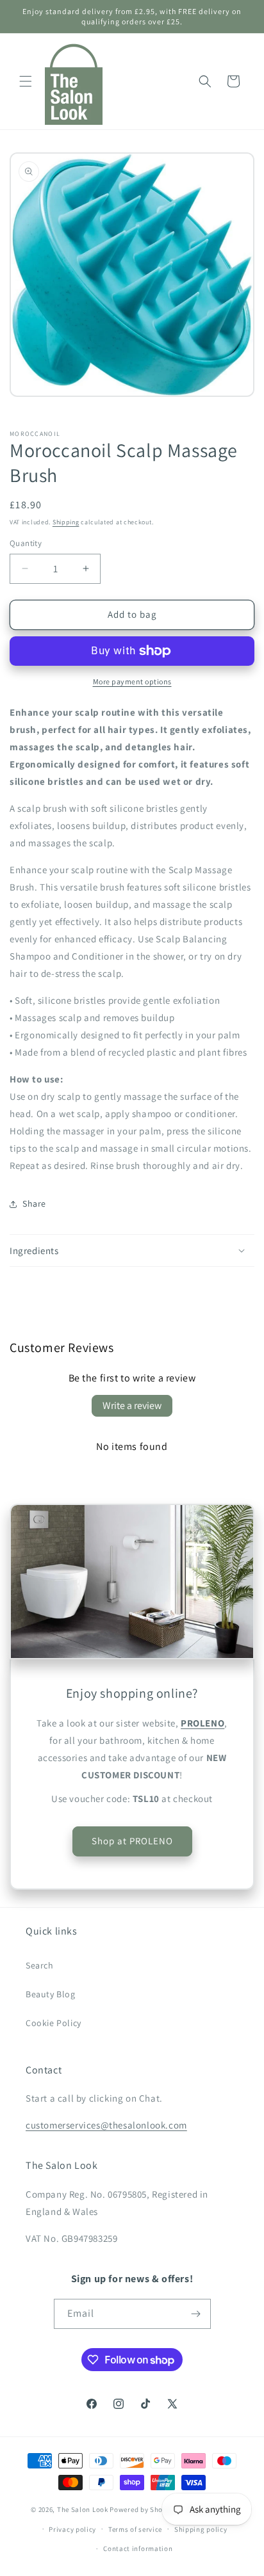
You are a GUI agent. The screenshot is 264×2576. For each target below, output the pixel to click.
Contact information (138, 2548)
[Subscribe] (196, 2314)
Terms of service (135, 2529)
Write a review (132, 1405)
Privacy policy (72, 2529)
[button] (26, 81)
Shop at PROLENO (132, 1841)
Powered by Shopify (143, 2509)
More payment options (132, 681)
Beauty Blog (51, 1994)
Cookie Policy (54, 2023)
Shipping (66, 522)
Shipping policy (201, 2529)
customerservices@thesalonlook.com (106, 2125)
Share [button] (34, 1203)
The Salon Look (83, 2509)
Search (40, 1965)
